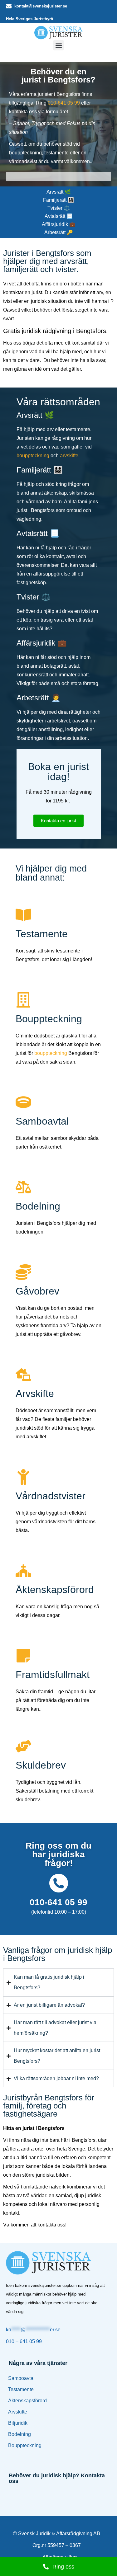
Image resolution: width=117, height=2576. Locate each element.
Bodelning (19, 2434)
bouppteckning (33, 456)
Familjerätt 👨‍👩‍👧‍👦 (58, 200)
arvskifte (69, 456)
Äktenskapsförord (27, 2401)
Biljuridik (18, 2423)
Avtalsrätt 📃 (59, 216)
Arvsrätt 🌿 (59, 192)
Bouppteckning (25, 2445)
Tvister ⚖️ (59, 208)
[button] (58, 45)
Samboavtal (21, 2378)
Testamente (21, 2389)
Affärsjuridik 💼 (59, 224)
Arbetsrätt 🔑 (59, 232)
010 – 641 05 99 (24, 2341)
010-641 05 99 (64, 103)
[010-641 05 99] (59, 1883)
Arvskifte (18, 2412)
